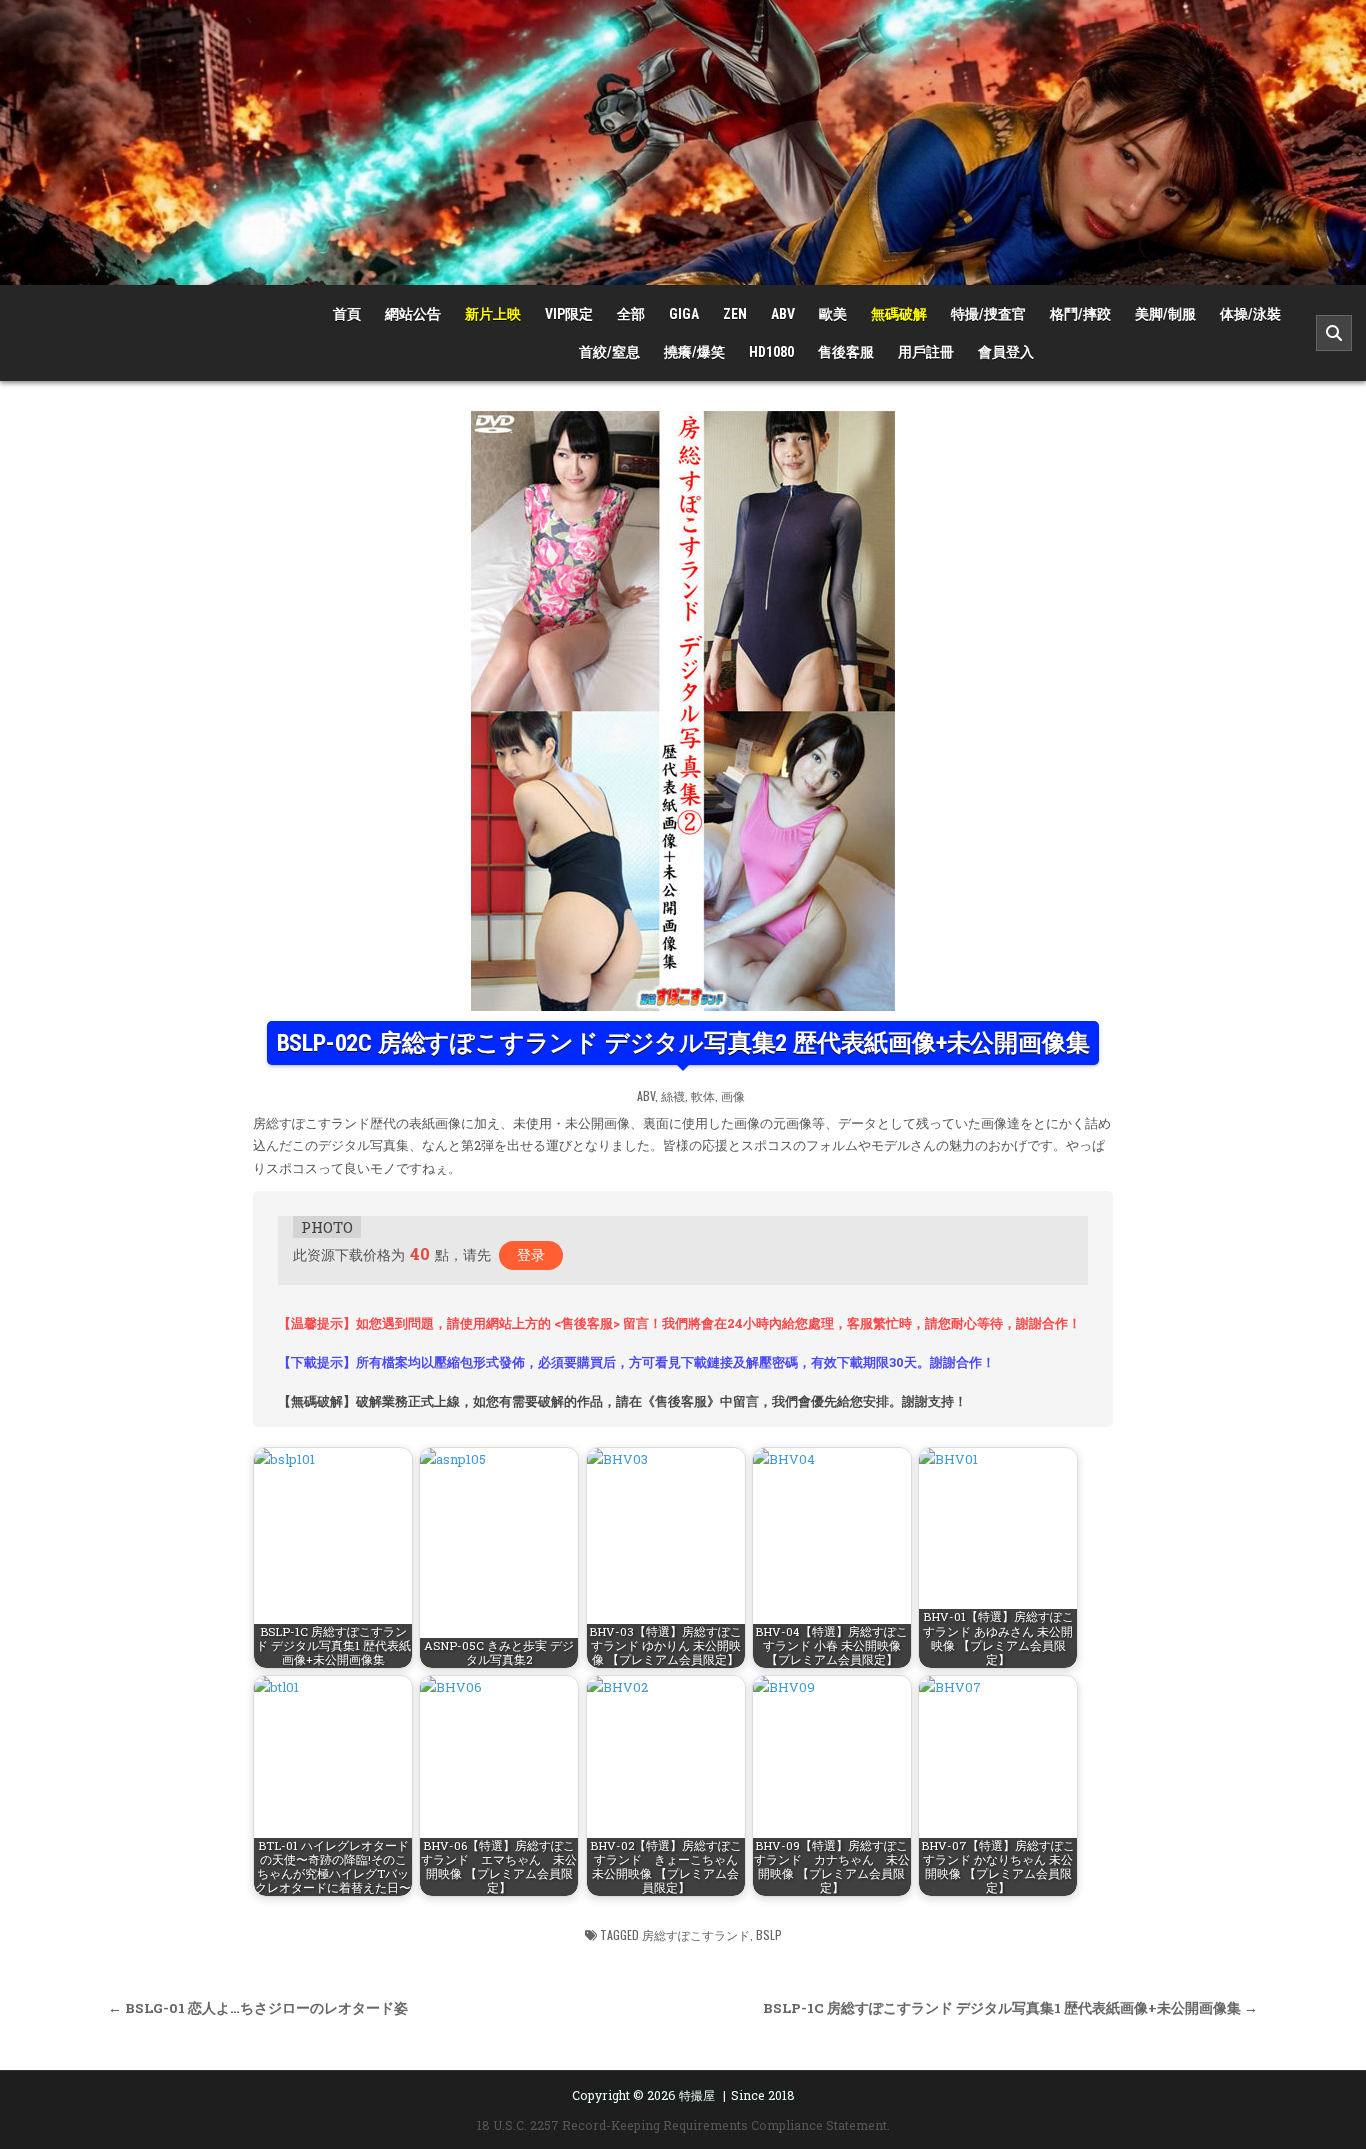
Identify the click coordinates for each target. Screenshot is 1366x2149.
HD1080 (771, 352)
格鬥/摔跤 (1080, 314)
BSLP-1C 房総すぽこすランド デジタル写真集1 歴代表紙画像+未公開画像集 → (1010, 2008)
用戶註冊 (926, 352)
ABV (783, 314)
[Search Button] (1334, 333)
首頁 (347, 314)
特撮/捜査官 (988, 314)
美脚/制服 (1165, 314)
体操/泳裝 (1250, 314)
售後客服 (846, 352)
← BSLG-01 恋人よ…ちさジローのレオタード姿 (258, 2008)
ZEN (735, 314)
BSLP (769, 1934)
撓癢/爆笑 (694, 352)
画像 (733, 1095)
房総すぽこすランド (696, 1934)
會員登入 (1006, 352)
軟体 (703, 1095)
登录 (531, 1254)
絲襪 (673, 1095)
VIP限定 (569, 314)
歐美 (833, 314)
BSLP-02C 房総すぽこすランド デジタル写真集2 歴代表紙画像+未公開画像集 (683, 1043)
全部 (631, 314)
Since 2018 (763, 2095)
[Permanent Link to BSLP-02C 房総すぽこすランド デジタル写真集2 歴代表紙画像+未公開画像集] (683, 711)
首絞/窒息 (609, 352)
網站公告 (413, 314)
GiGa (684, 314)
